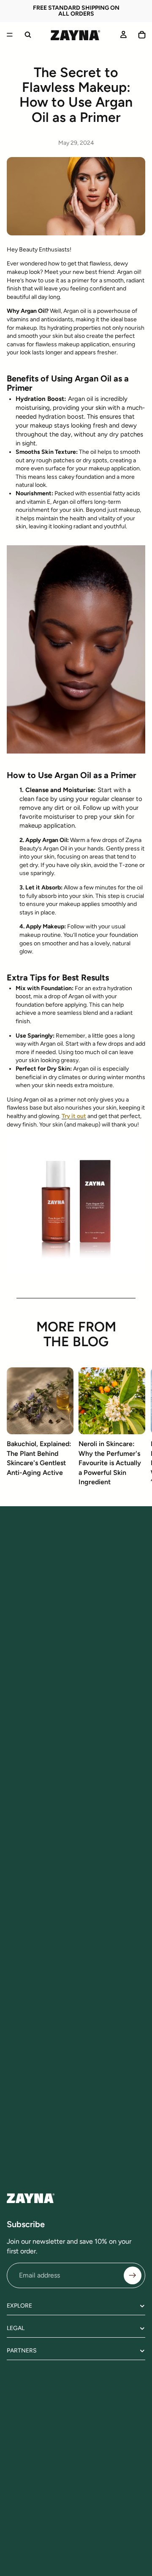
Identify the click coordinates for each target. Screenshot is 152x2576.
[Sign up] (133, 2275)
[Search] (28, 35)
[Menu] (10, 35)
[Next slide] (136, 1430)
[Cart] (142, 35)
